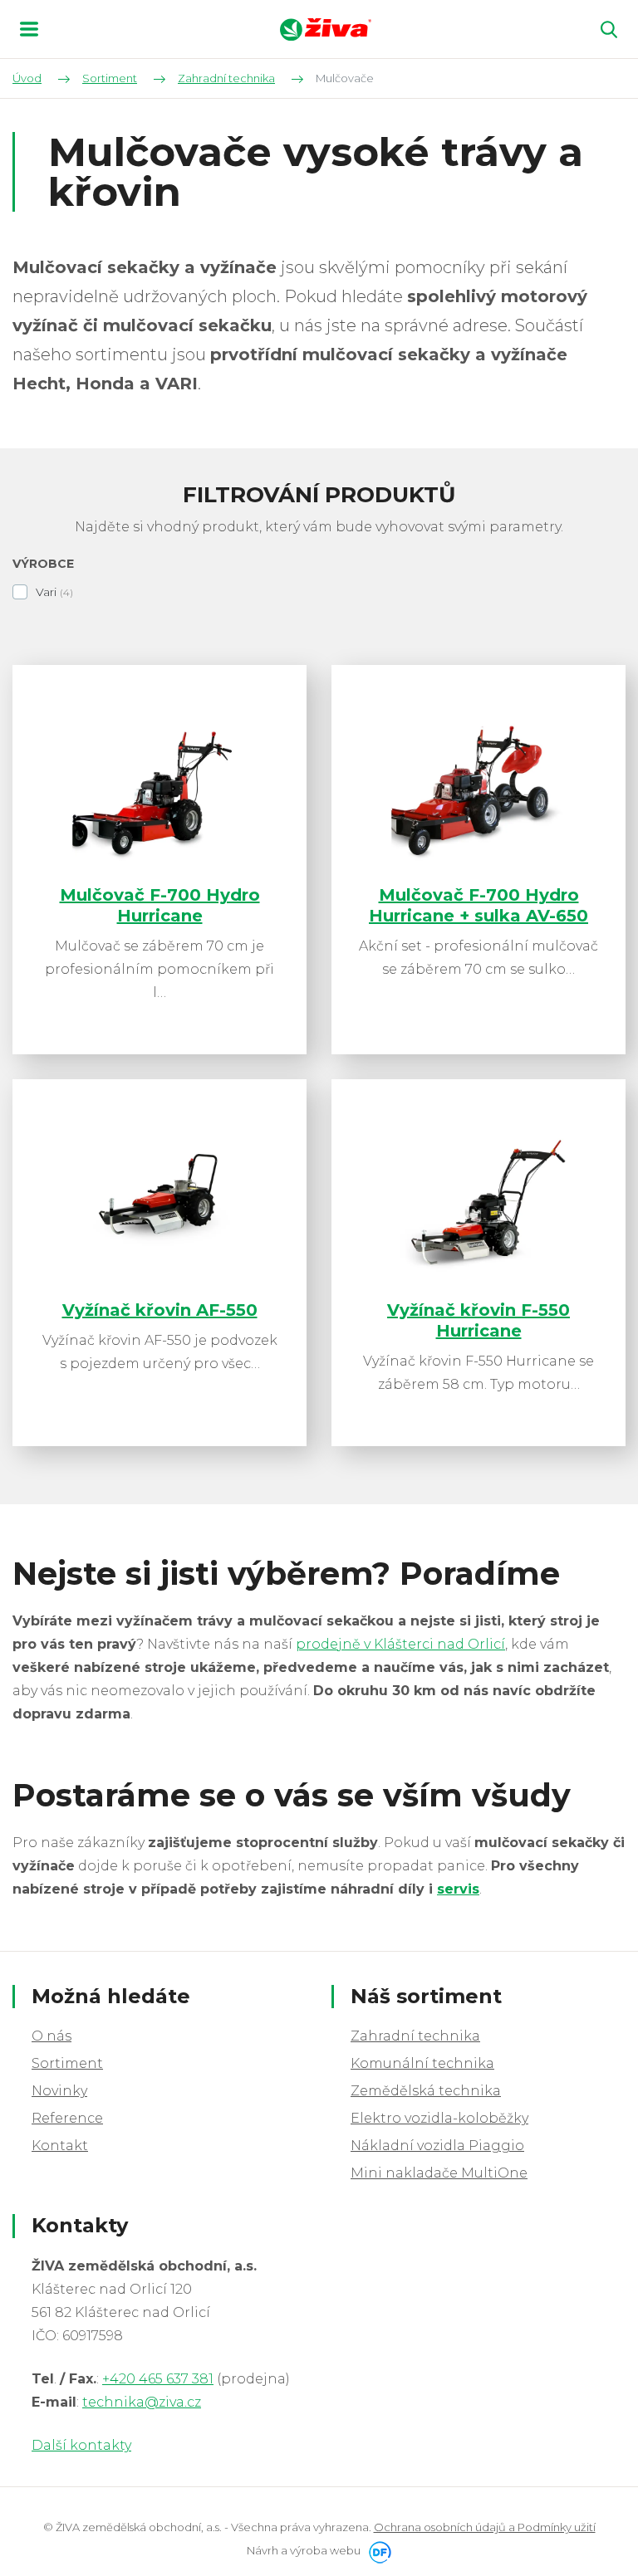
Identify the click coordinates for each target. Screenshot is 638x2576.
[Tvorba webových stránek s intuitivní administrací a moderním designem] (377, 2550)
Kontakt (60, 2146)
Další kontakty (81, 2445)
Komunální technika (422, 2063)
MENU (29, 29)
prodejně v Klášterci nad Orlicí (400, 1644)
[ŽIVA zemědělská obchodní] (326, 29)
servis (458, 1889)
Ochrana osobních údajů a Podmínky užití (485, 2527)
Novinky (59, 2091)
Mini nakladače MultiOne (439, 2173)
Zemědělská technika (426, 2091)
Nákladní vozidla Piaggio (437, 2146)
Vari (46, 592)
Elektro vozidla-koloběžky (439, 2118)
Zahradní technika (415, 2036)
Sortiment (67, 2063)
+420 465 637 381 (158, 2379)
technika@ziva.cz (142, 2402)
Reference (67, 2118)
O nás (52, 2036)
